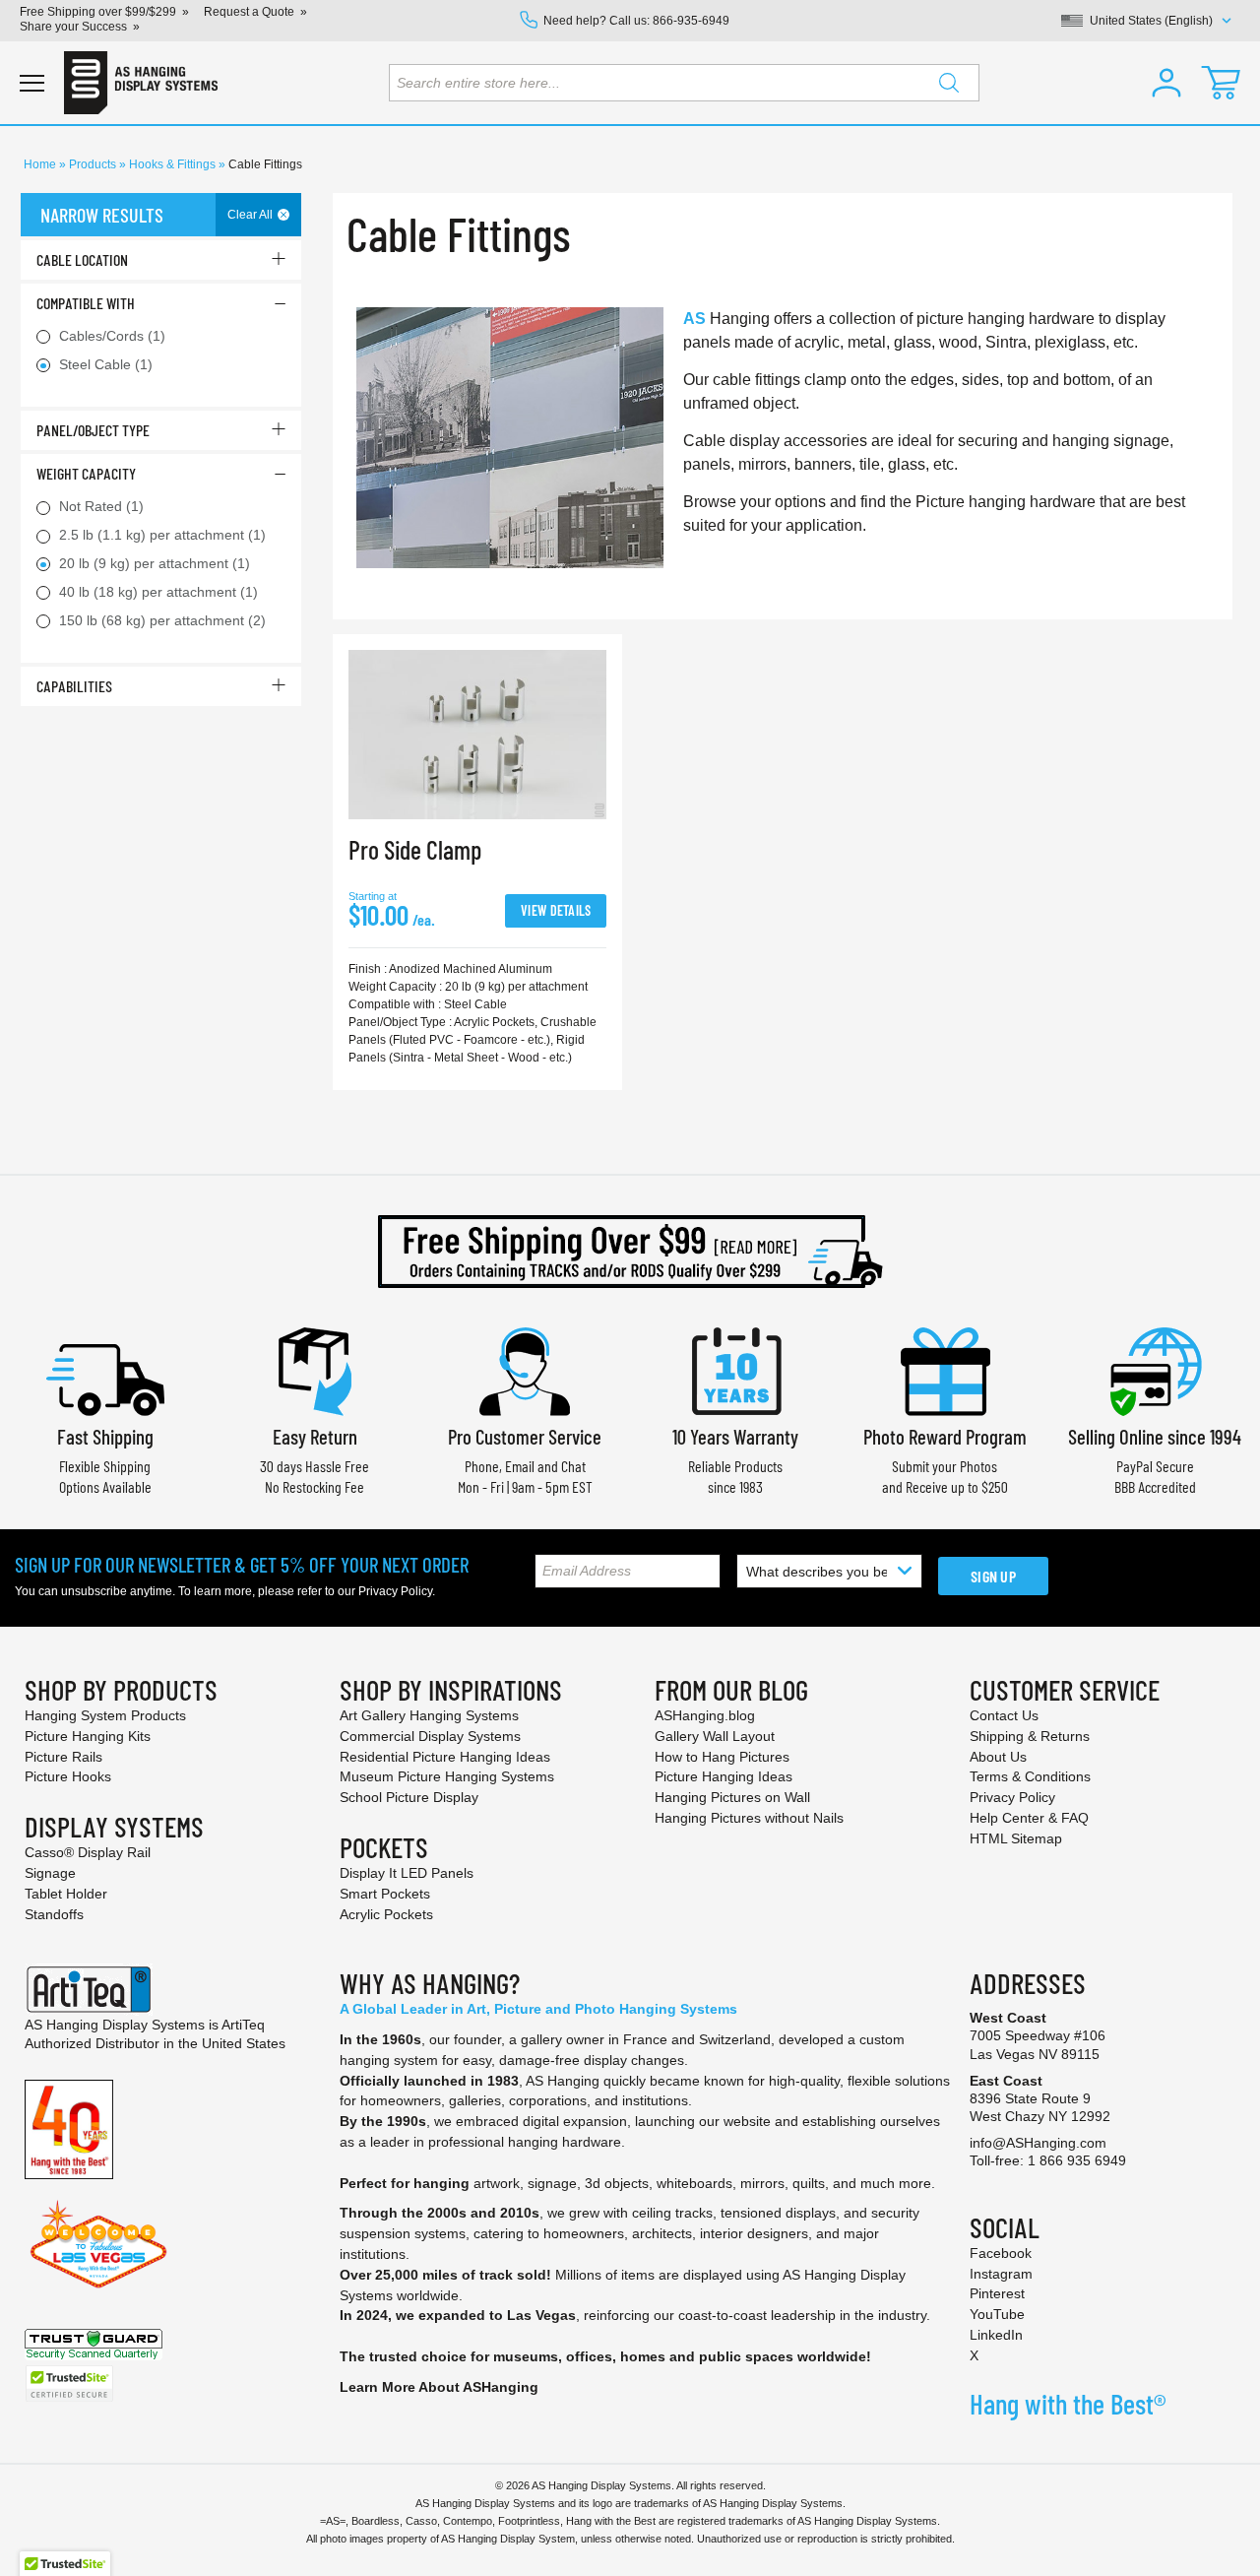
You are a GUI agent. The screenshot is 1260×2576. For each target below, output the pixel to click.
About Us (998, 1757)
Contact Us (1004, 1715)
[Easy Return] (315, 1369)
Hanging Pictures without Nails (749, 1818)
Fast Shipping (105, 1436)
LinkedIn (996, 2335)
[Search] (949, 83)
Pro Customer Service (525, 1436)
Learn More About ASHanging (439, 2387)
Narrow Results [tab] (102, 215)
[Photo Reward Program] (945, 1369)
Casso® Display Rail (88, 1852)
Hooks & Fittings (174, 164)
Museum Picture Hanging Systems (447, 1776)
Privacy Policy (395, 1591)
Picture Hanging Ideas (724, 1776)
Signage (50, 1873)
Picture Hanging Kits (88, 1736)
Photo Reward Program (945, 1436)
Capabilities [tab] (74, 686)
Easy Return (315, 1436)
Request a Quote (249, 12)
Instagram (1001, 2274)
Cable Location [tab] (82, 259)
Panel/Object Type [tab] (93, 430)
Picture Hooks (68, 1776)
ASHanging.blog (705, 1715)
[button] (1166, 83)
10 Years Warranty (735, 1436)
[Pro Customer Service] (525, 1369)
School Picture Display (409, 1797)
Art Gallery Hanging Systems (429, 1715)
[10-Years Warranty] (735, 1369)
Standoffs (54, 1914)
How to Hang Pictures (722, 1757)
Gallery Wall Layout (715, 1736)
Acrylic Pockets (386, 1914)
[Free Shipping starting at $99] (630, 1252)
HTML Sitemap (1016, 1838)
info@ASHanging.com (1038, 2143)
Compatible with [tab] (86, 303)
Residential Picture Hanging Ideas (445, 1757)
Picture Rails (63, 1757)
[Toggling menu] (32, 83)
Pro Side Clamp (415, 849)
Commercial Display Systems (430, 1736)
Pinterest (997, 2293)
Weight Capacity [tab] (86, 473)
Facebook (1001, 2253)
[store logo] (141, 83)
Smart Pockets (385, 1894)
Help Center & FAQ (1029, 1818)
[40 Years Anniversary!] (69, 2128)
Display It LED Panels (407, 1873)
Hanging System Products (105, 1715)
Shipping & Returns (1030, 1736)
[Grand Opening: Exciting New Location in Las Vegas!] (98, 2243)
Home (41, 164)
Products (94, 164)
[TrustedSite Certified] (69, 2383)
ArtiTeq (243, 2025)
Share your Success (73, 27)
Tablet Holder (66, 1894)
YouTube (997, 2314)
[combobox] (684, 83)
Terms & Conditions (1030, 1776)
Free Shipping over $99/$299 (98, 12)
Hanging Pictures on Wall (732, 1797)
